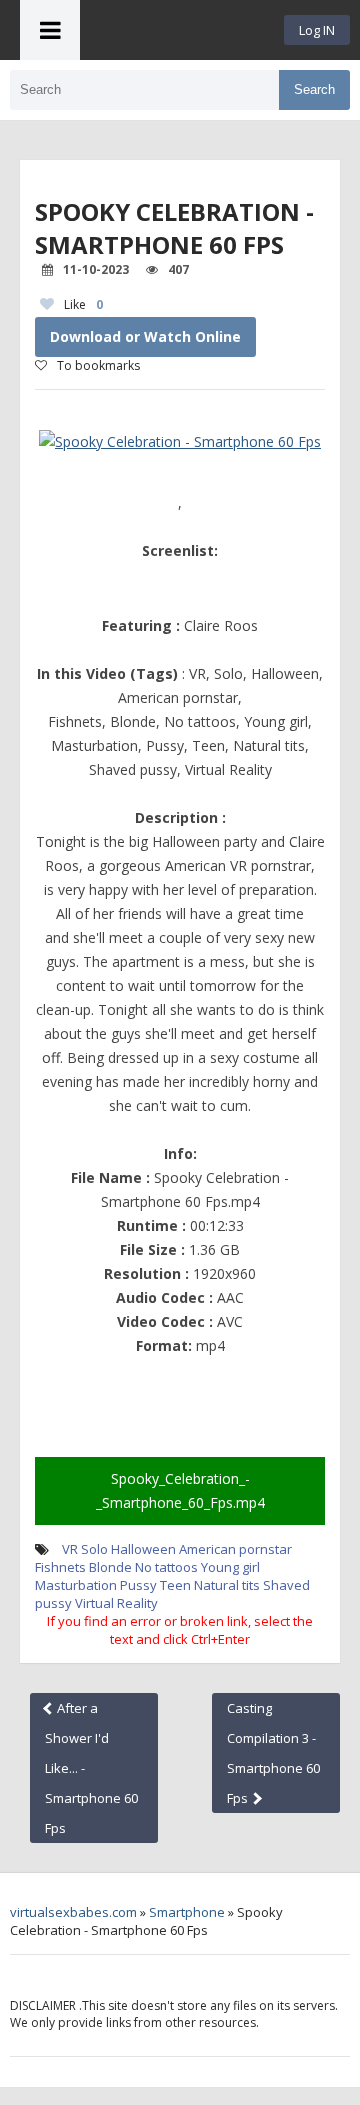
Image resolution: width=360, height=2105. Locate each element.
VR (70, 1549)
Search (314, 89)
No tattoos (166, 1567)
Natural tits (227, 1585)
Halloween (143, 1549)
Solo (94, 1549)
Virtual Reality (116, 1603)
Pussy (138, 1585)
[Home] (182, 30)
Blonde (110, 1567)
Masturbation (76, 1585)
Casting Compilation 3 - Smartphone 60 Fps (273, 1753)
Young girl (230, 1567)
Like (83, 304)
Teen (175, 1585)
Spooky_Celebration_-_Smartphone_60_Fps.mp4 (180, 1490)
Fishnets (60, 1567)
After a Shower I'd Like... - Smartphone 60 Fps (91, 1768)
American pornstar (235, 1549)
